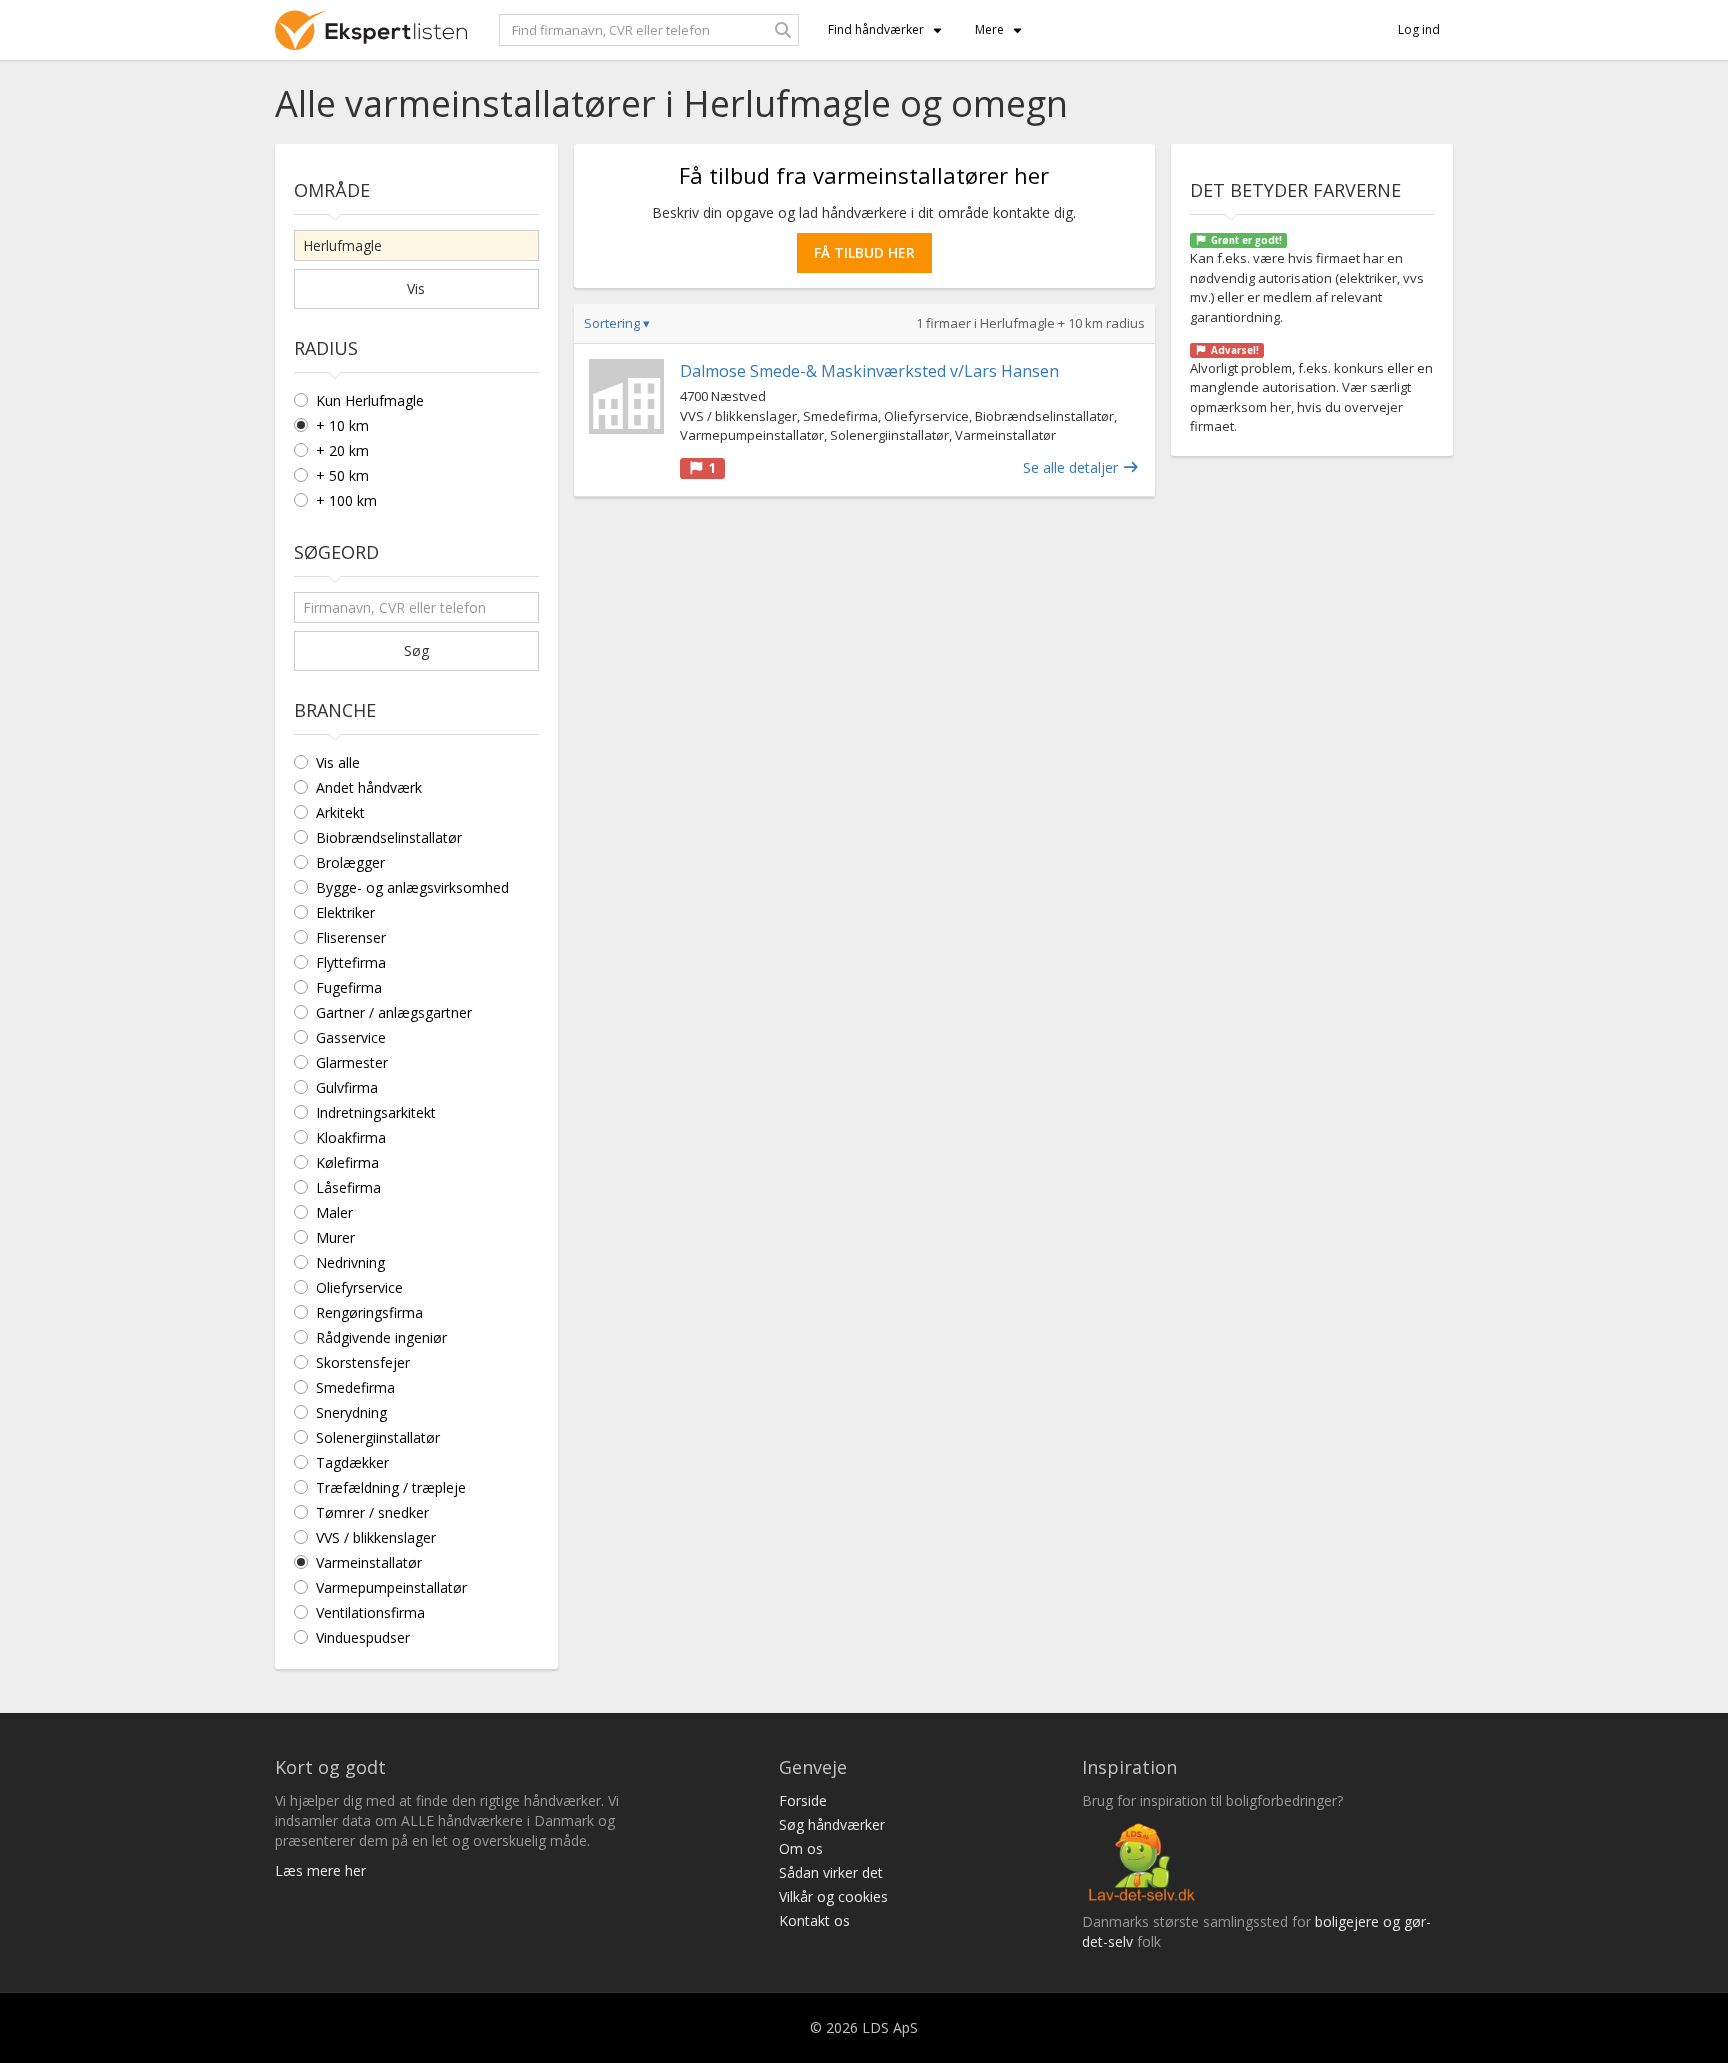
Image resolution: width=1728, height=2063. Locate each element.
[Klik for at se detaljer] (626, 396)
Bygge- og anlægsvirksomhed (412, 887)
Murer (335, 1237)
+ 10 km (342, 425)
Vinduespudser (363, 1637)
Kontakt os (814, 1920)
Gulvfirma (347, 1087)
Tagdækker (352, 1462)
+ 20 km (342, 450)
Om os (801, 1848)
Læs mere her (320, 1870)
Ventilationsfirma (370, 1612)
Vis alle (338, 762)
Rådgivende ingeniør (381, 1337)
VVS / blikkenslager (376, 1537)
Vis (416, 288)
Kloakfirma (351, 1137)
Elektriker (345, 912)
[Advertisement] (864, 657)
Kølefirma (347, 1162)
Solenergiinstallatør (378, 1437)
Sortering (617, 323)
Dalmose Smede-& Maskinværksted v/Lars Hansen (869, 371)
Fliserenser (351, 937)
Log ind (1419, 29)
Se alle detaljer (1072, 467)
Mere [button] (989, 29)
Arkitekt (340, 812)
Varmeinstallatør (369, 1562)
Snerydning (351, 1412)
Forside (803, 1800)
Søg (416, 650)
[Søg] (783, 30)
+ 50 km (342, 475)
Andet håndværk (369, 787)
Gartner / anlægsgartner (394, 1012)
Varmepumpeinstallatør (391, 1587)
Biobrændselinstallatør (389, 837)
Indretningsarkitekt (376, 1112)
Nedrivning (350, 1262)
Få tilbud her (864, 252)
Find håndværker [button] (876, 29)
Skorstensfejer (363, 1362)
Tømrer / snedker (372, 1512)
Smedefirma (355, 1387)
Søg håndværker (832, 1824)
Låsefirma (348, 1187)
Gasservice (351, 1037)
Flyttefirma (351, 962)
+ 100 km (346, 500)
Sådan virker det (831, 1872)
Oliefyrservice (359, 1287)
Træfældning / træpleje (391, 1487)
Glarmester (352, 1062)
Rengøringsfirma (369, 1312)
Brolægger (350, 862)
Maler (334, 1212)
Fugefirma (349, 987)
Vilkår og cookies (833, 1896)
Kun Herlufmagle (370, 400)
